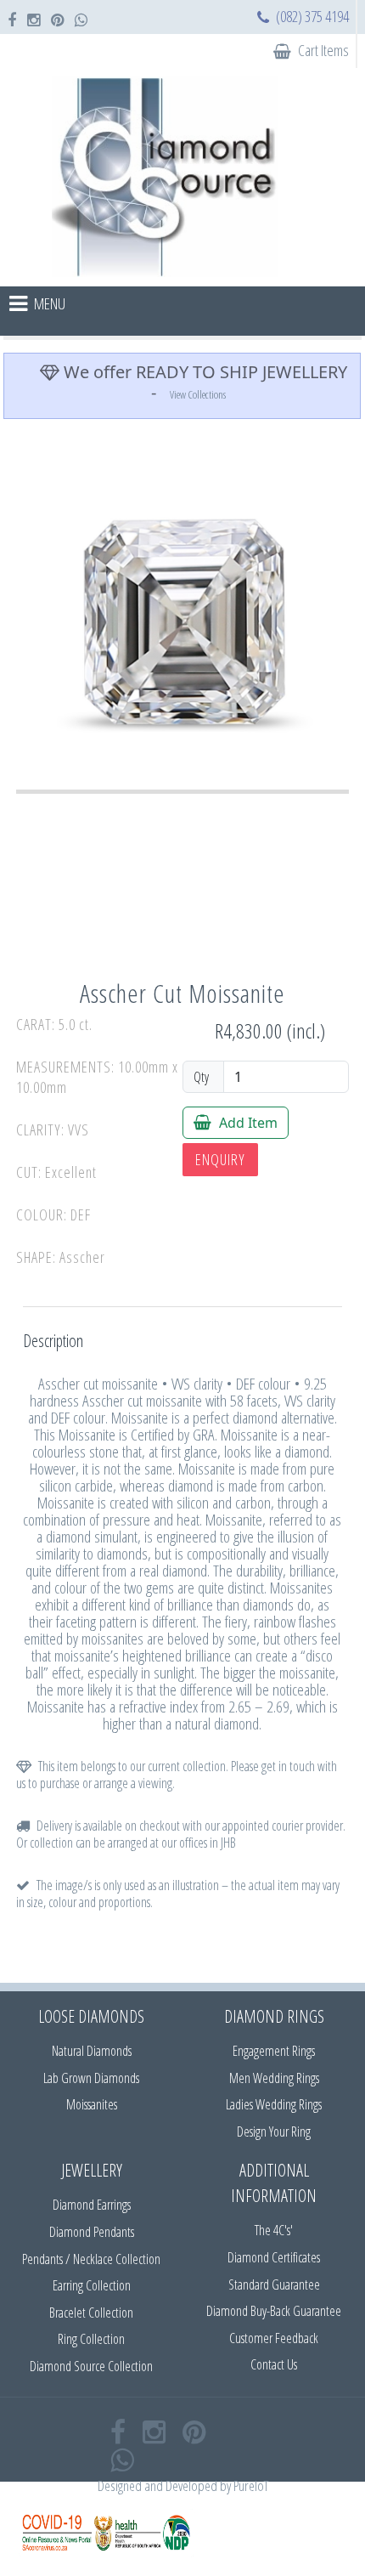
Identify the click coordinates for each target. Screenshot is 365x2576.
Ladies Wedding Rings (274, 2104)
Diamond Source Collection (91, 2366)
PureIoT (251, 2485)
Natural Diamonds (92, 2051)
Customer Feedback (274, 2338)
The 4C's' (274, 2230)
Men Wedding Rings (274, 2078)
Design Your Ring (274, 2132)
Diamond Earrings (92, 2205)
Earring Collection (92, 2285)
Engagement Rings (274, 2051)
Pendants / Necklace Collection (91, 2259)
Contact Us (274, 2364)
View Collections (198, 394)
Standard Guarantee (274, 2284)
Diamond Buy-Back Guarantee (274, 2311)
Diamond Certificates (274, 2257)
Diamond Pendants (92, 2232)
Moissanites (92, 2104)
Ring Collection (91, 2339)
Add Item (247, 1123)
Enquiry (220, 1159)
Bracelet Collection (91, 2313)
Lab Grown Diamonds (91, 2078)
